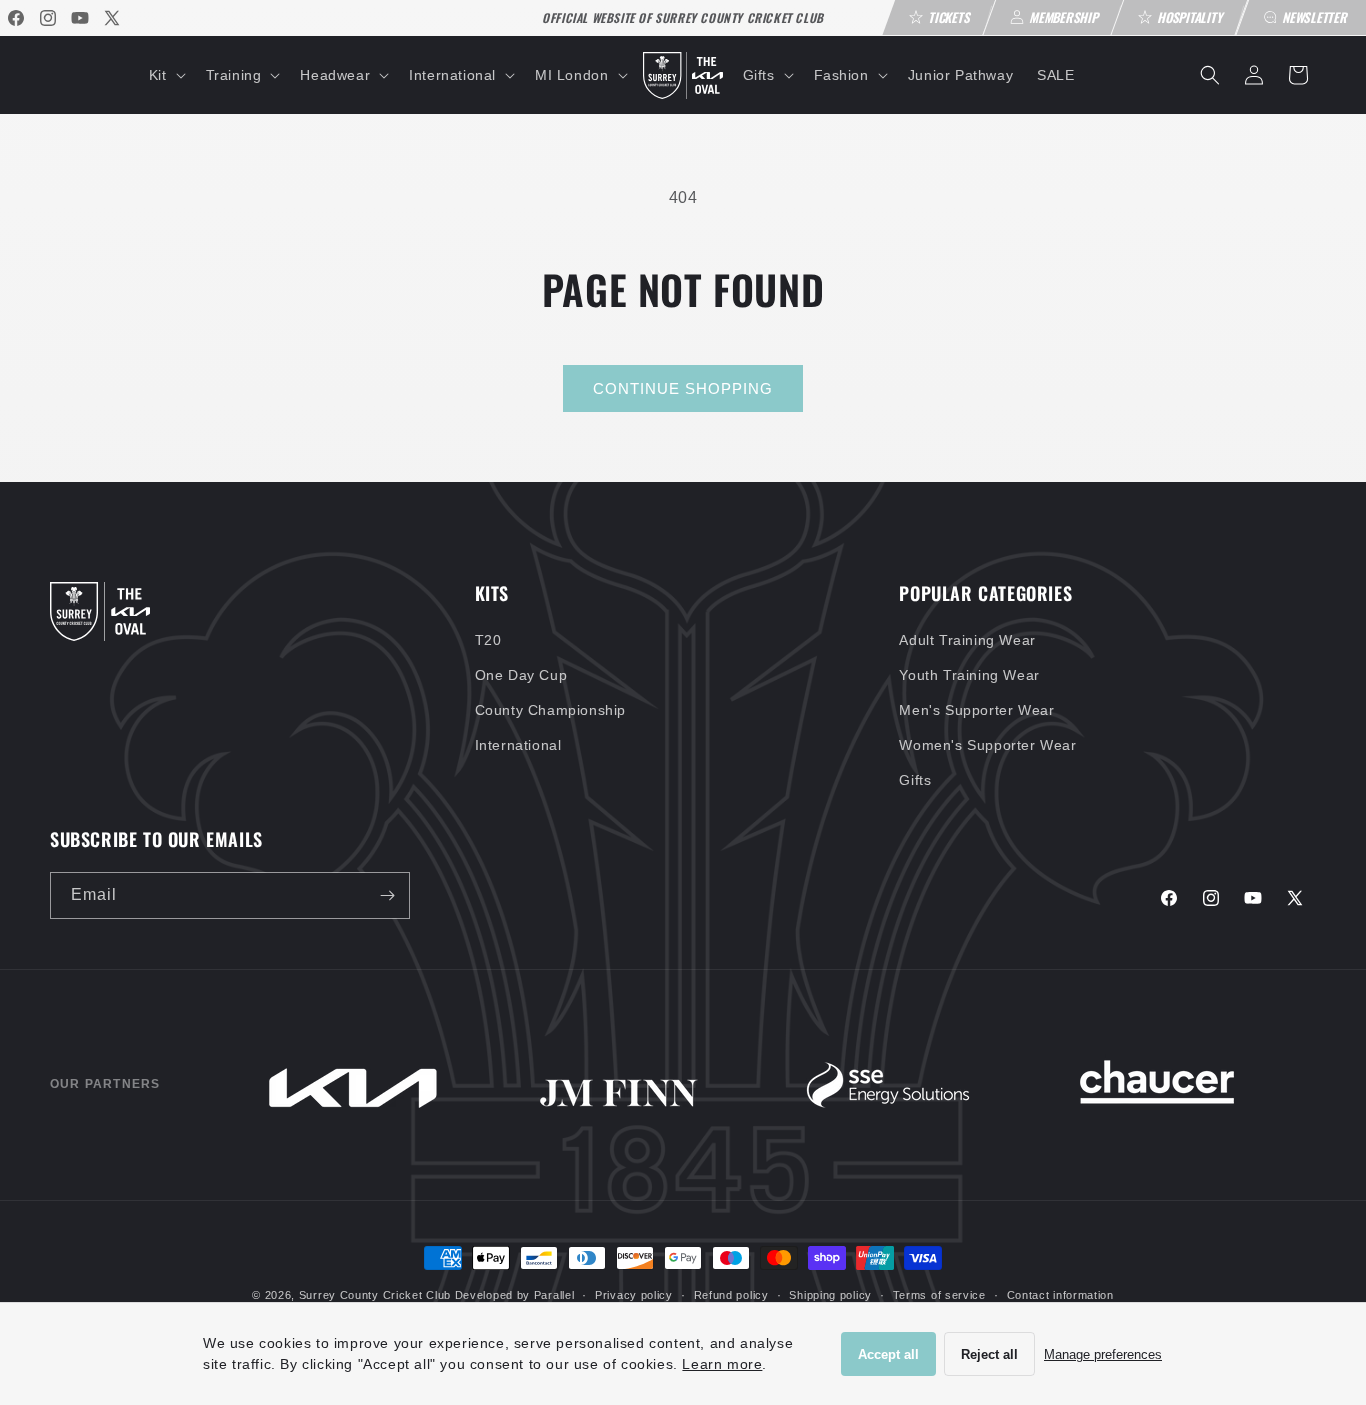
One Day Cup (521, 675)
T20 (488, 640)
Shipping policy (830, 1295)
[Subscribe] (387, 895)
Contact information (1060, 1295)
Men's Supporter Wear (976, 710)
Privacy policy (634, 1295)
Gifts (915, 780)
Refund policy (731, 1295)
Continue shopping (683, 388)
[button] (165, 75)
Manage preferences (1103, 1354)
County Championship (550, 710)
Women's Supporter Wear (987, 745)
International (518, 745)
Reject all (989, 1354)
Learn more (722, 1364)
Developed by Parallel (515, 1295)
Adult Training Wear (967, 640)
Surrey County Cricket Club (375, 1295)
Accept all (888, 1354)
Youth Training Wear (969, 675)
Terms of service (939, 1295)
